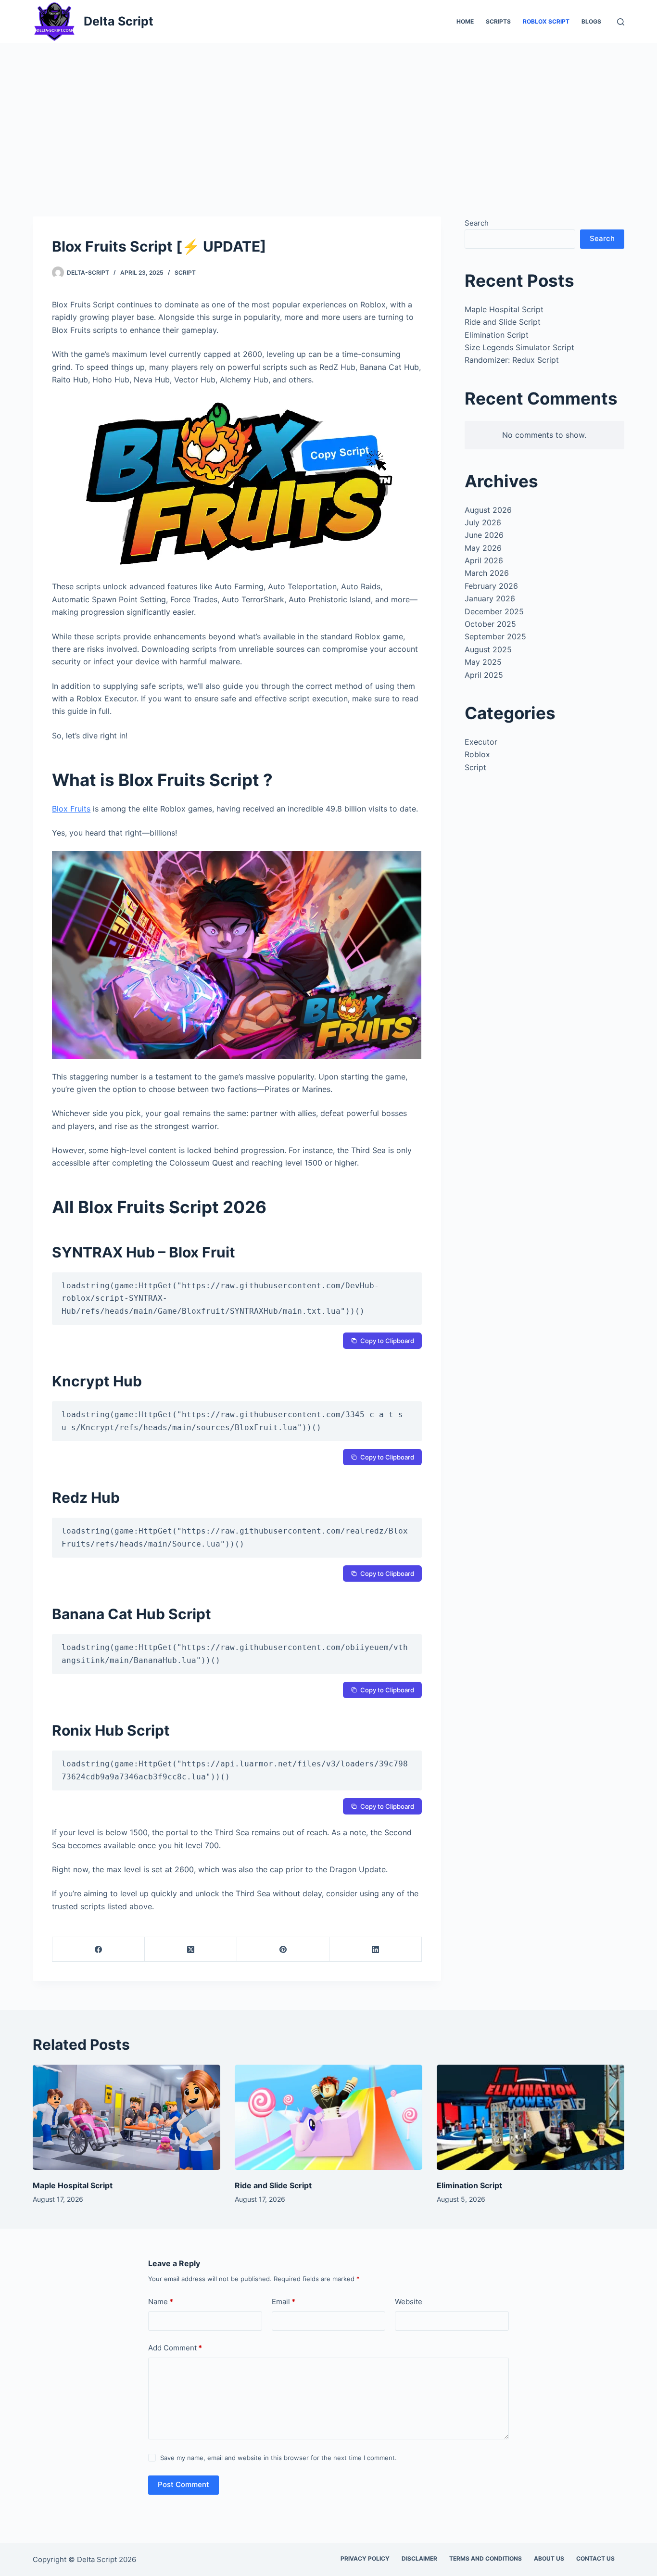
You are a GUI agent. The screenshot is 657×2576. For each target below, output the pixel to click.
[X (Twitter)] (191, 1949)
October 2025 (490, 624)
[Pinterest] (283, 1949)
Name (161, 2302)
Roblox (477, 754)
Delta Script (119, 21)
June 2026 (484, 535)
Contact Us (595, 2558)
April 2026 (484, 560)
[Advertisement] (328, 115)
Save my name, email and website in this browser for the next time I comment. (278, 2458)
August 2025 (488, 649)
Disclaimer (419, 2558)
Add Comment (175, 2348)
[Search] (621, 22)
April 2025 (484, 675)
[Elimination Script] (531, 2117)
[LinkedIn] (376, 1949)
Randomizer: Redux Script (512, 360)
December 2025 (494, 611)
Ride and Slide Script (503, 322)
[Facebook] (99, 1949)
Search (477, 223)
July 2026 (483, 522)
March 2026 (487, 573)
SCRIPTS (498, 21)
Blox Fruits (71, 809)
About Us (549, 2558)
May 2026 (483, 548)
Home (465, 21)
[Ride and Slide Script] (328, 2117)
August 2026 (488, 510)
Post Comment (183, 2484)
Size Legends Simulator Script (519, 347)
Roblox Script (546, 21)
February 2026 (491, 586)
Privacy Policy (365, 2558)
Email (284, 2302)
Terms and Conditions (486, 2558)
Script (185, 273)
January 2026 (490, 598)
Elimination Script (497, 335)
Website (409, 2302)
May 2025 (483, 662)
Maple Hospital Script (504, 309)
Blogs (591, 21)
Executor (481, 742)
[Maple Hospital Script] (126, 2117)
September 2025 (495, 636)
